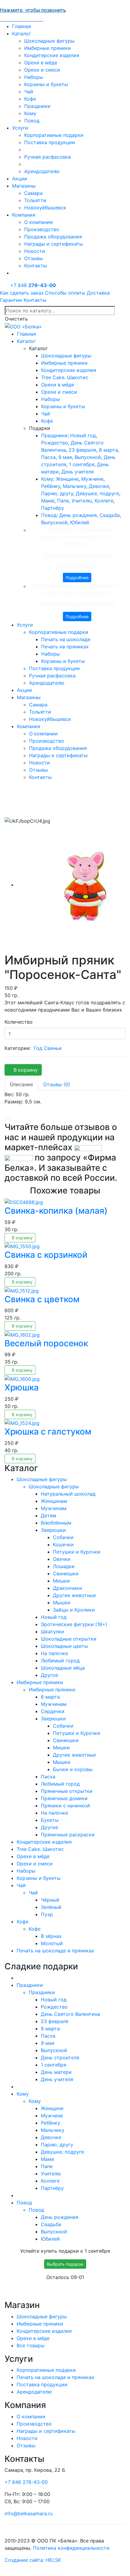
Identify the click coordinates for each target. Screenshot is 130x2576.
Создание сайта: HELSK (33, 2560)
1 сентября (82, 464)
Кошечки (63, 1545)
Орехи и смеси (42, 70)
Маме (48, 501)
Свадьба (110, 515)
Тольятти (35, 200)
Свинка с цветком (42, 1299)
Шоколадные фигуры (49, 41)
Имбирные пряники (47, 48)
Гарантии (11, 300)
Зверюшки (53, 1530)
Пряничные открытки (67, 1791)
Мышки (62, 1603)
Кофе (30, 99)
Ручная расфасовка (47, 157)
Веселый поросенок (46, 1343)
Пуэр (47, 1914)
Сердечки (53, 1711)
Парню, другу (57, 493)
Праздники (37, 106)
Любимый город (60, 1661)
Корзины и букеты (46, 84)
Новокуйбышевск (45, 208)
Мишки (61, 1581)
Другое (49, 1675)
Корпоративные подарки (54, 135)
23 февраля (82, 450)
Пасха (48, 457)
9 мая (65, 457)
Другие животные (74, 1595)
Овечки (62, 1559)
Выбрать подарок (65, 2264)
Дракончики (68, 1588)
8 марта (108, 450)
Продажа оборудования (53, 237)
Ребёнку (51, 486)
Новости (35, 251)
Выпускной (88, 457)
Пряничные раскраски (68, 1835)
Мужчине (92, 479)
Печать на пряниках (65, 647)
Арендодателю (42, 171)
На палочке (54, 1653)
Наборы (34, 77)
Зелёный (51, 1907)
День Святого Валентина (70, 2014)
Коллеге (104, 501)
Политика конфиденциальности (71, 2548)
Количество (19, 1022)
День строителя (60, 2058)
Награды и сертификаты (54, 244)
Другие (49, 1827)
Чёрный (50, 1900)
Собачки (63, 1537)
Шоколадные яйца (63, 1668)
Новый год (83, 435)
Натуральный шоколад (68, 1494)
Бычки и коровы (73, 1769)
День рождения (78, 515)
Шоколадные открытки (69, 1639)
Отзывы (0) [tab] (57, 1084)
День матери (56, 2072)
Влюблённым (56, 1523)
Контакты (36, 266)
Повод (32, 121)
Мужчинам (54, 1508)
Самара (33, 193)
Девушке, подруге (97, 493)
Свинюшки (66, 1574)
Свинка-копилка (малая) (56, 1211)
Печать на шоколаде (66, 639)
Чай (29, 92)
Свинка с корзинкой (46, 1255)
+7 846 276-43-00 (26, 2482)
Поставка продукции (50, 142)
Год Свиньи (48, 1048)
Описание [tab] (21, 1084)
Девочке (99, 486)
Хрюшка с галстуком (48, 1432)
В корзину (25, 1070)
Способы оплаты (65, 293)
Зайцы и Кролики (74, 1610)
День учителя (78, 472)
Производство (42, 229)
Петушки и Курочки (77, 1552)
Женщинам (54, 1501)
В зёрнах (51, 1936)
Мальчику (75, 486)
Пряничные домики (64, 1798)
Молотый (52, 1943)
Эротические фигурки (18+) (74, 1624)
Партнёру (53, 508)
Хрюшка (22, 1387)
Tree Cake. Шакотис (65, 377)
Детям (49, 1516)
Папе (63, 501)
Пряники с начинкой (65, 1806)
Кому (30, 113)
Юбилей (80, 522)
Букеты (50, 1820)
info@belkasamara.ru (29, 2513)
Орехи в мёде (41, 63)
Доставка (98, 293)
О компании (39, 222)
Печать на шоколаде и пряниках (55, 1951)
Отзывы (34, 258)
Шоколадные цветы (64, 1646)
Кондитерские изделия (52, 55)
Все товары (31, 2345)
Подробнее (77, 578)
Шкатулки (52, 1632)
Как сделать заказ (22, 293)
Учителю (82, 501)
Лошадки (64, 1566)
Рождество (55, 443)
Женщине (67, 479)
